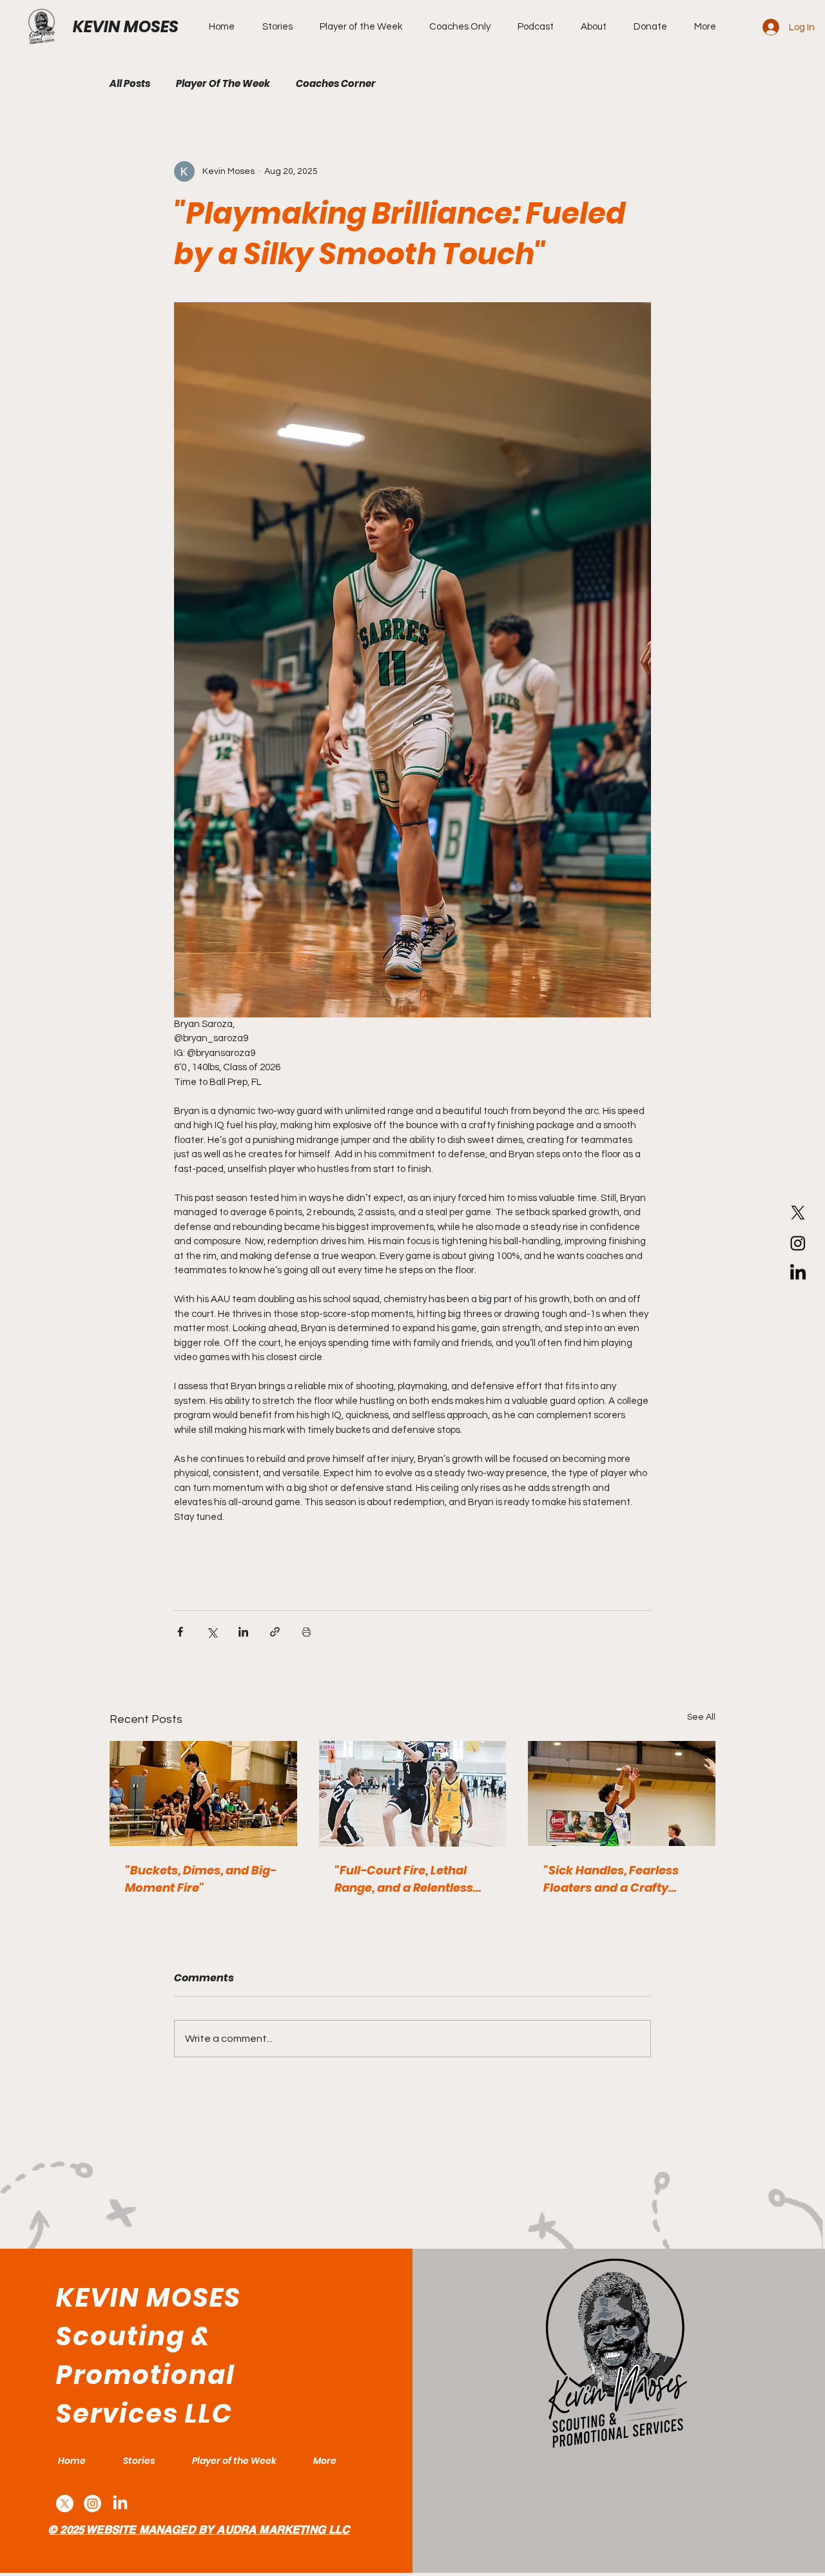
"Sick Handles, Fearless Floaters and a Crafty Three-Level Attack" (611, 1879)
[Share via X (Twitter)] (212, 1632)
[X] (798, 1213)
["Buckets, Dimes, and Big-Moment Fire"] (203, 1793)
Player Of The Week (223, 84)
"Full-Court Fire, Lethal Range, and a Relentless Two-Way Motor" (404, 1879)
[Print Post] (306, 1632)
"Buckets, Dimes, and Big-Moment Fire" (201, 1879)
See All (701, 1717)
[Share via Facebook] (180, 1632)
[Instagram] (798, 1243)
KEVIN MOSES (126, 27)
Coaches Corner (336, 84)
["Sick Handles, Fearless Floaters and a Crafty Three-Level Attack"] (622, 1793)
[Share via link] (275, 1632)
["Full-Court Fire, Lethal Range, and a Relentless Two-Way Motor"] (413, 1794)
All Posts (130, 84)
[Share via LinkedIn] (243, 1632)
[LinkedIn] (798, 1273)
